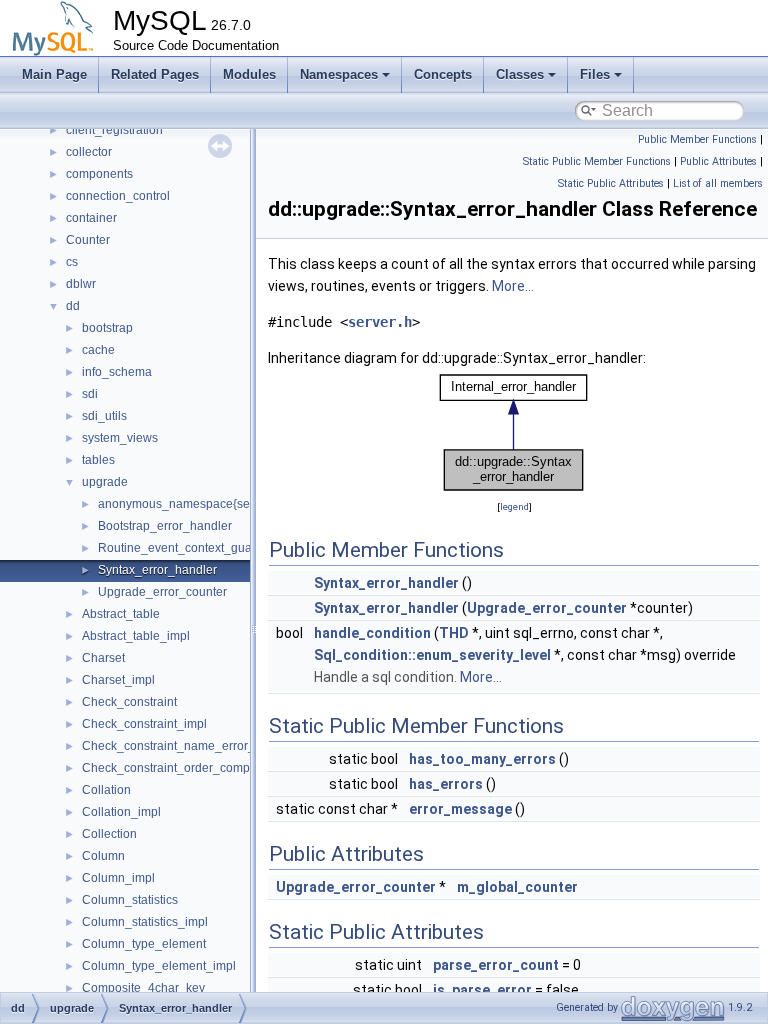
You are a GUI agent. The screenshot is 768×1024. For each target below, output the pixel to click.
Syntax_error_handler (157, 570)
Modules (249, 74)
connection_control (118, 196)
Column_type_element (144, 944)
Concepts (443, 74)
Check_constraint (129, 702)
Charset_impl (118, 680)
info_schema (117, 372)
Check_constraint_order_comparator (182, 768)
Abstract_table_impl (136, 636)
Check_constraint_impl (144, 724)
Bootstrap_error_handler (165, 526)
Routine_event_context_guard (180, 548)
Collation (106, 790)
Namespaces (339, 74)
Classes (520, 74)
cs (72, 262)
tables (98, 460)
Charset (103, 658)
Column (103, 856)
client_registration (114, 130)
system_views (120, 438)
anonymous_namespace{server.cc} (193, 504)
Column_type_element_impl (159, 966)
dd (73, 306)
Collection (109, 834)
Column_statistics (130, 900)
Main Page (54, 74)
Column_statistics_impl (145, 922)
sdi (90, 394)
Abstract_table (121, 614)
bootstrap (107, 328)
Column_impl (118, 878)
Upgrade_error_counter (162, 592)
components (99, 174)
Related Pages (155, 74)
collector (89, 152)
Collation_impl (121, 812)
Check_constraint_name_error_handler (189, 746)
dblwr (81, 284)
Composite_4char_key (143, 988)
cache (98, 350)
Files (595, 74)
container (91, 218)
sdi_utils (104, 416)
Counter (88, 240)
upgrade (105, 482)
